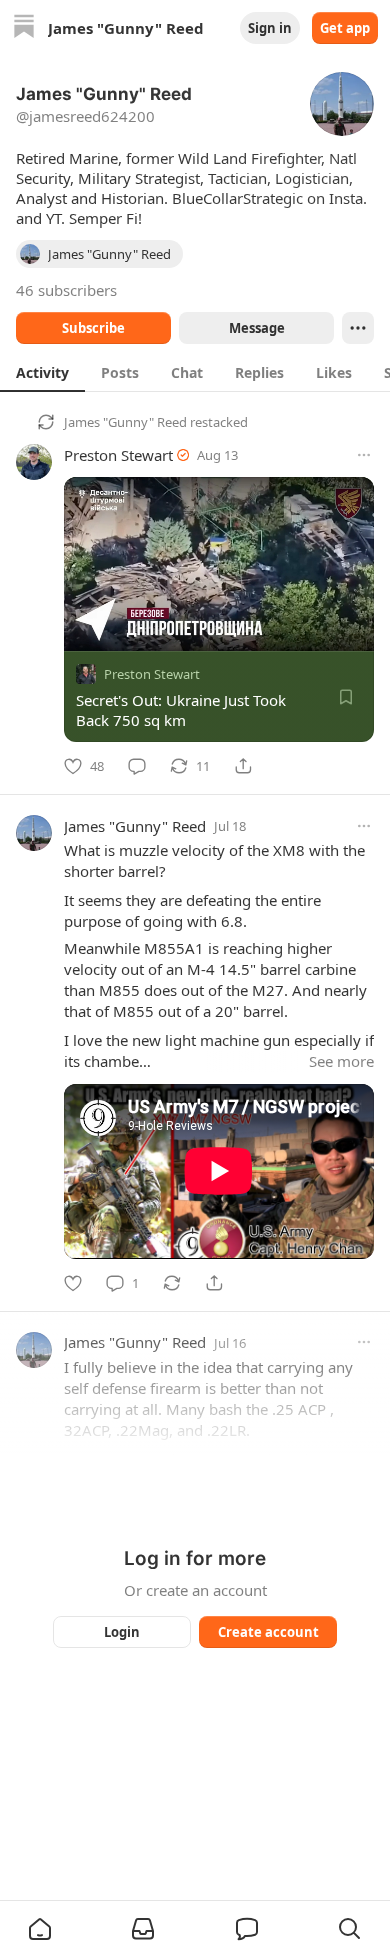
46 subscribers (66, 290)
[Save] (346, 697)
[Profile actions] (358, 328)
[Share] (243, 766)
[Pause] (86, 629)
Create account (268, 1632)
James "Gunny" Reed (125, 422)
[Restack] (172, 1283)
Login (122, 1632)
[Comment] (137, 766)
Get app (345, 28)
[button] (40, 1929)
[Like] (73, 1283)
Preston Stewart (118, 455)
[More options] (364, 455)
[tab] (42, 372)
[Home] (24, 28)
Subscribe (93, 328)
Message (257, 328)
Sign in (270, 28)
